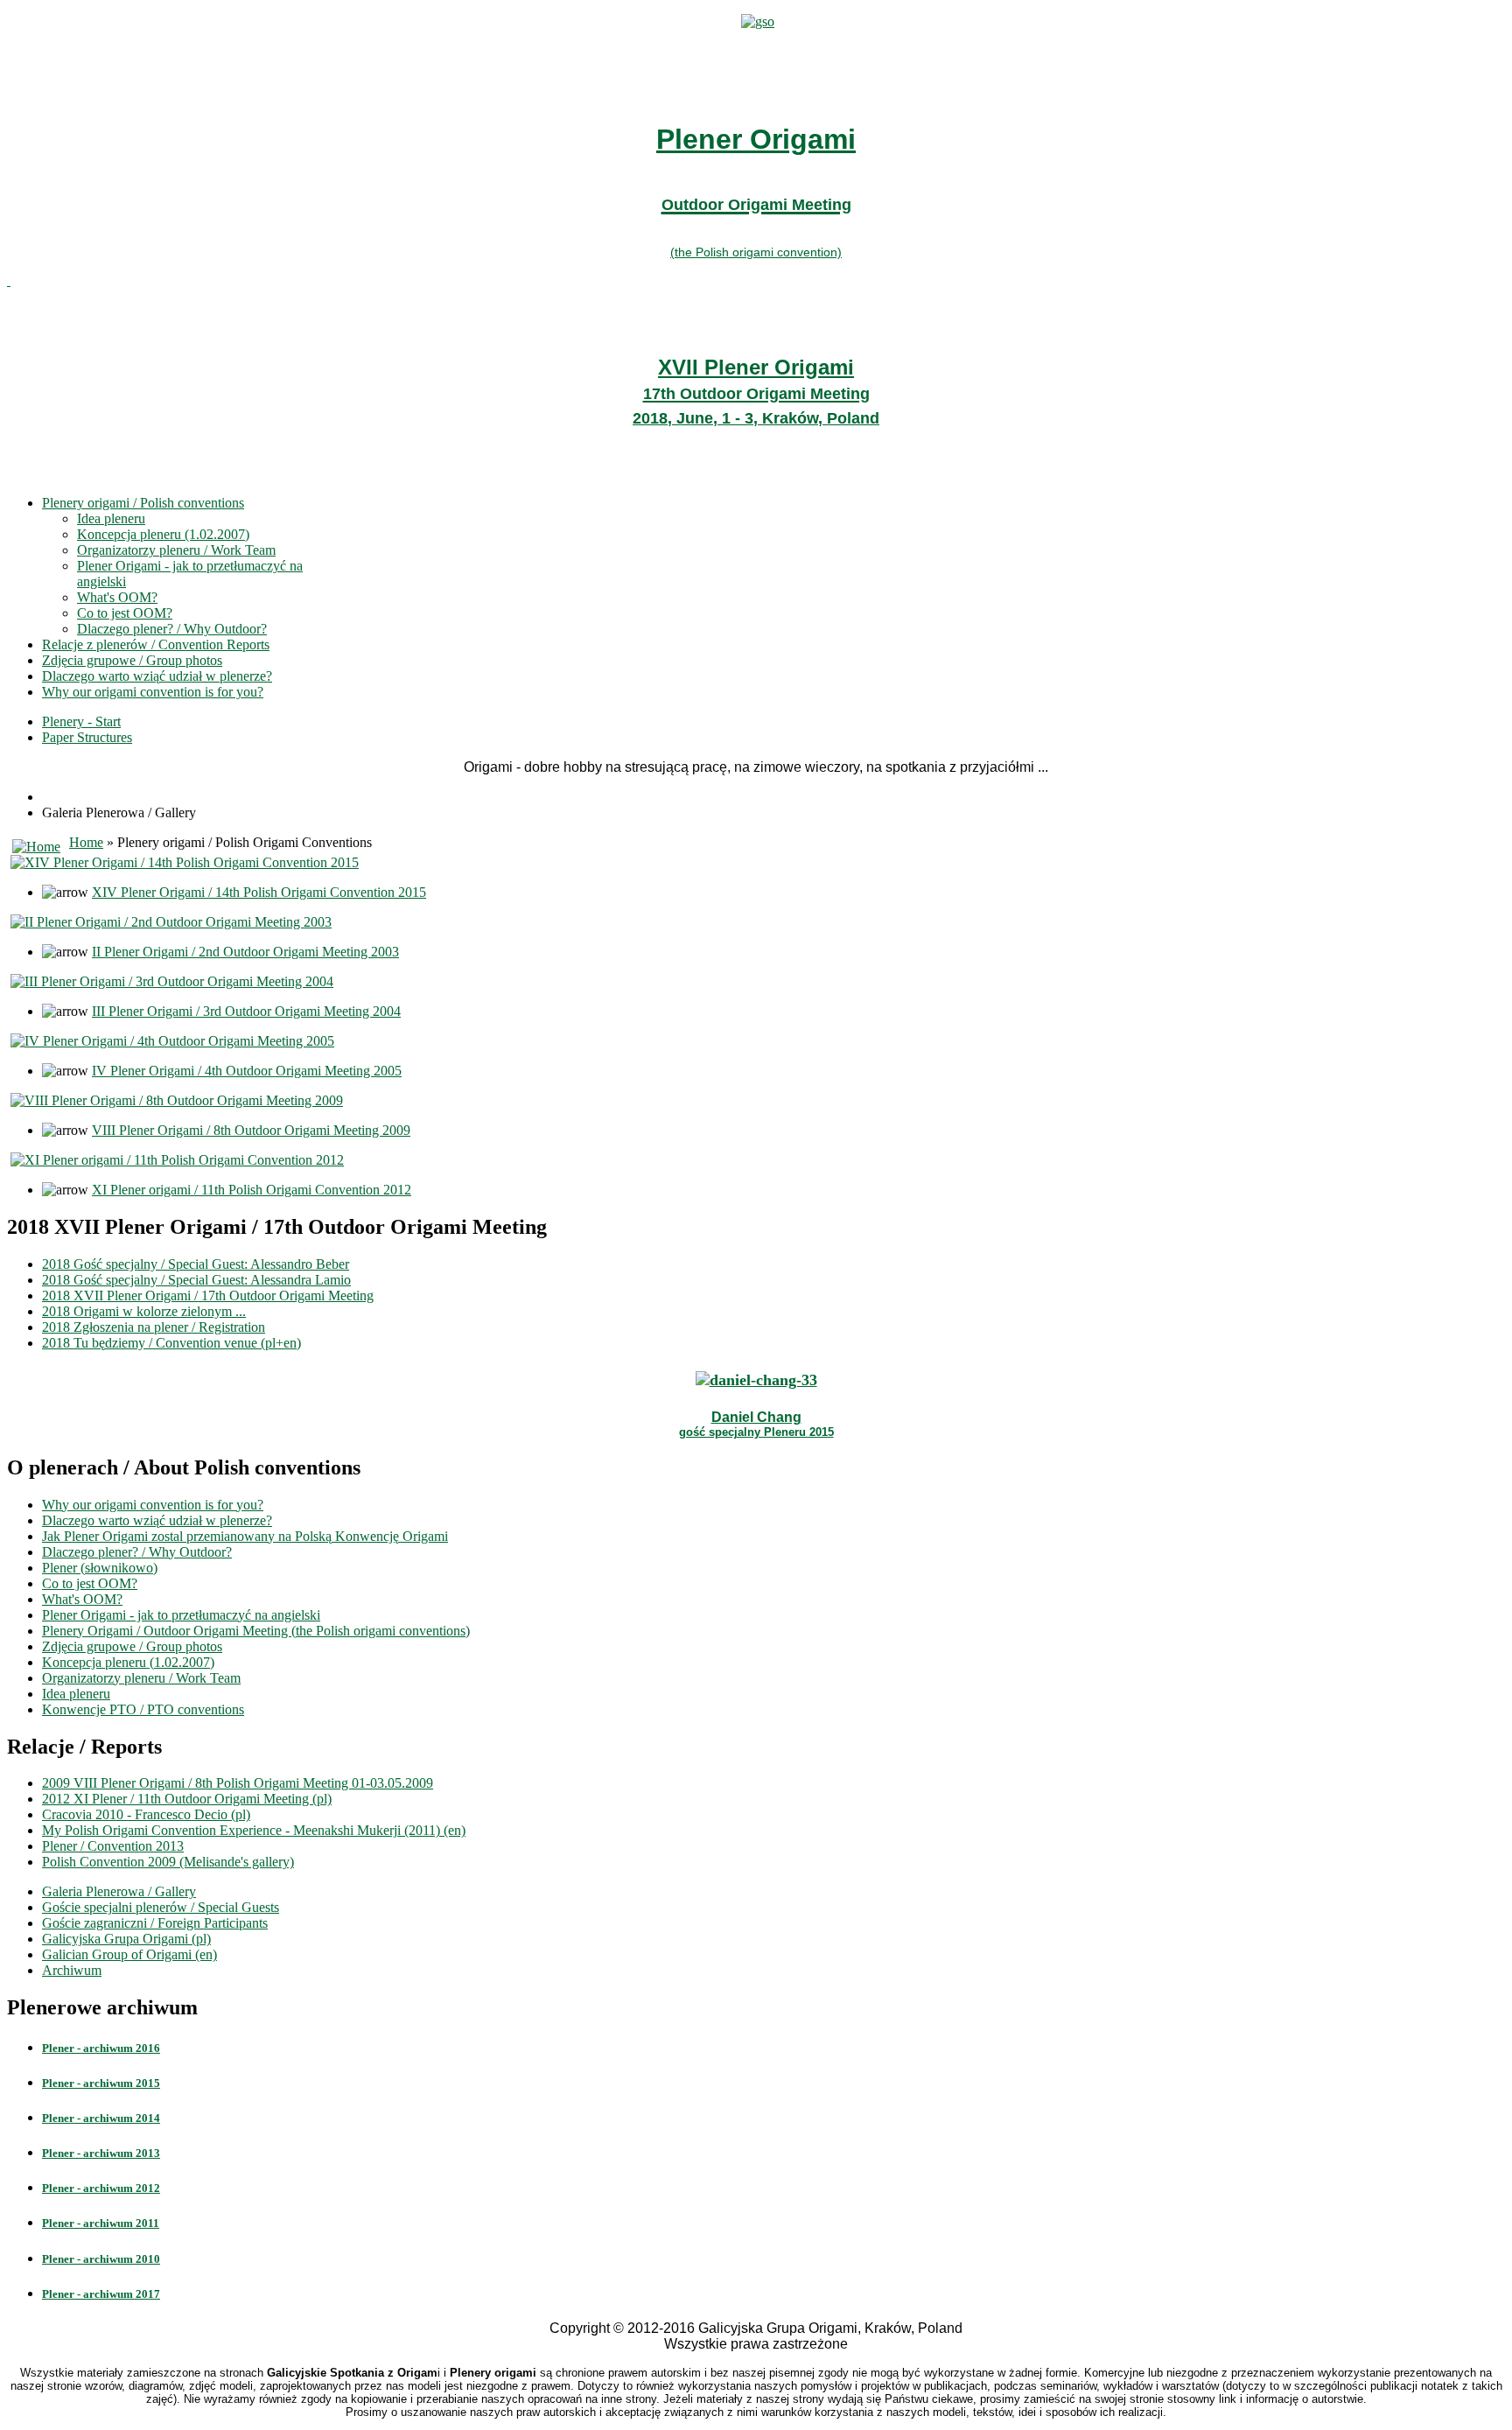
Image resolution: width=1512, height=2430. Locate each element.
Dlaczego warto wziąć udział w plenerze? (157, 676)
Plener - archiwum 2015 (101, 2083)
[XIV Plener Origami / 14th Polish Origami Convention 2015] (185, 862)
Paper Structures (87, 737)
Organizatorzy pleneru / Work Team (176, 550)
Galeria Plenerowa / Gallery (119, 1891)
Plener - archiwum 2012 (101, 2188)
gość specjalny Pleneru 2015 (756, 1432)
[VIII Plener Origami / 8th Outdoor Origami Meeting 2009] (177, 1100)
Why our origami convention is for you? (153, 692)
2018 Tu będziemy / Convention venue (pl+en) (171, 1343)
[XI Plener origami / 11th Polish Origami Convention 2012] (177, 1160)
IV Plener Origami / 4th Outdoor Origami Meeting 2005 (247, 1071)
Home (86, 842)
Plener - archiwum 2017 (101, 2294)
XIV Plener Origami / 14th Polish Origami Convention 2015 (259, 892)
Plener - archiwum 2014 (101, 2118)
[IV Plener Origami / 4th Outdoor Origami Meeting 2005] (172, 1041)
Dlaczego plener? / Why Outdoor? (172, 629)
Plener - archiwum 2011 (101, 2223)
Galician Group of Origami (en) (129, 1954)
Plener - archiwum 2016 (101, 2048)
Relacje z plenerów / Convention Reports (156, 644)
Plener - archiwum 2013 (101, 2153)
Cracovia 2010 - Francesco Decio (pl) (146, 1814)
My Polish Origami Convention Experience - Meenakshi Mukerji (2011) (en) (254, 1830)
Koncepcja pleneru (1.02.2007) (163, 534)
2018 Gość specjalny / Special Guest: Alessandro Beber (196, 1264)
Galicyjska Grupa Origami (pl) (126, 1939)
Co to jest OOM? (125, 613)
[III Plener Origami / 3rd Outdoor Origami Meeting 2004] (172, 981)
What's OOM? (117, 597)
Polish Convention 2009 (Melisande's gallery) (168, 1862)
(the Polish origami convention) (756, 252)
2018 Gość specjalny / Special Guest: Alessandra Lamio (196, 1280)
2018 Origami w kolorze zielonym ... (144, 1311)
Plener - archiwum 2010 (101, 2259)
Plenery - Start (81, 721)
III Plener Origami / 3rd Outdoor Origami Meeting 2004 (246, 1011)
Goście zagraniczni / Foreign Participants (155, 1923)
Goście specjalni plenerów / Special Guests (161, 1907)
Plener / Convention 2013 (113, 1846)
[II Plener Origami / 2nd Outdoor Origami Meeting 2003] (171, 922)
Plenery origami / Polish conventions (143, 503)
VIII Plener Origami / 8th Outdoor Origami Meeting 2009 (251, 1130)
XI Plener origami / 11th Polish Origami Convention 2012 (252, 1190)
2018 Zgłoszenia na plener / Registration (154, 1327)
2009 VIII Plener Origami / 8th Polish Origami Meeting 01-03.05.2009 (238, 1783)
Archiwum (72, 1970)
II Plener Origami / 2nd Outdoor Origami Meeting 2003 (245, 952)
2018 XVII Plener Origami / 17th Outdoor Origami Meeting (208, 1296)
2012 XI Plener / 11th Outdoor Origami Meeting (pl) (187, 1799)
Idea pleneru (111, 518)
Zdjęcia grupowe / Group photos (132, 660)
